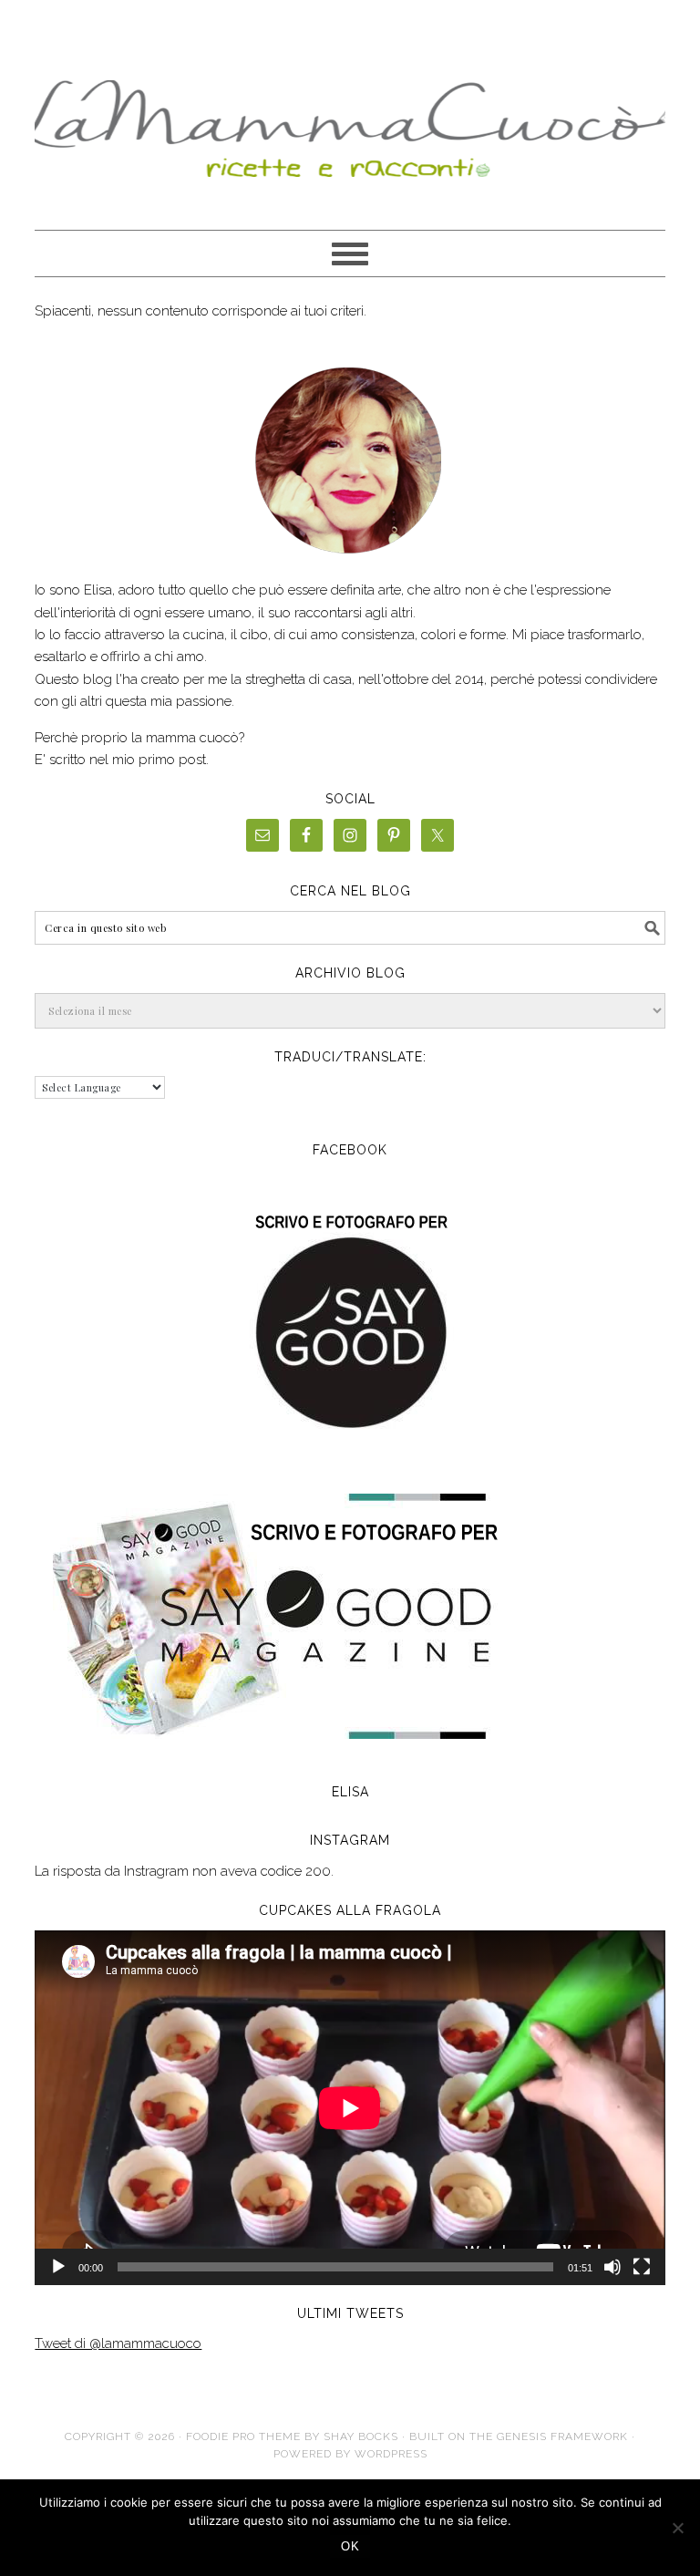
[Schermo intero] (642, 2267)
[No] (677, 2528)
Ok (350, 2546)
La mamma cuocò (350, 120)
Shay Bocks (361, 2436)
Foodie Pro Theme (243, 2436)
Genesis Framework (562, 2436)
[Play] (58, 2267)
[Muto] (612, 2267)
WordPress (391, 2454)
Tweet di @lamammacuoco (118, 2343)
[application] (350, 2108)
